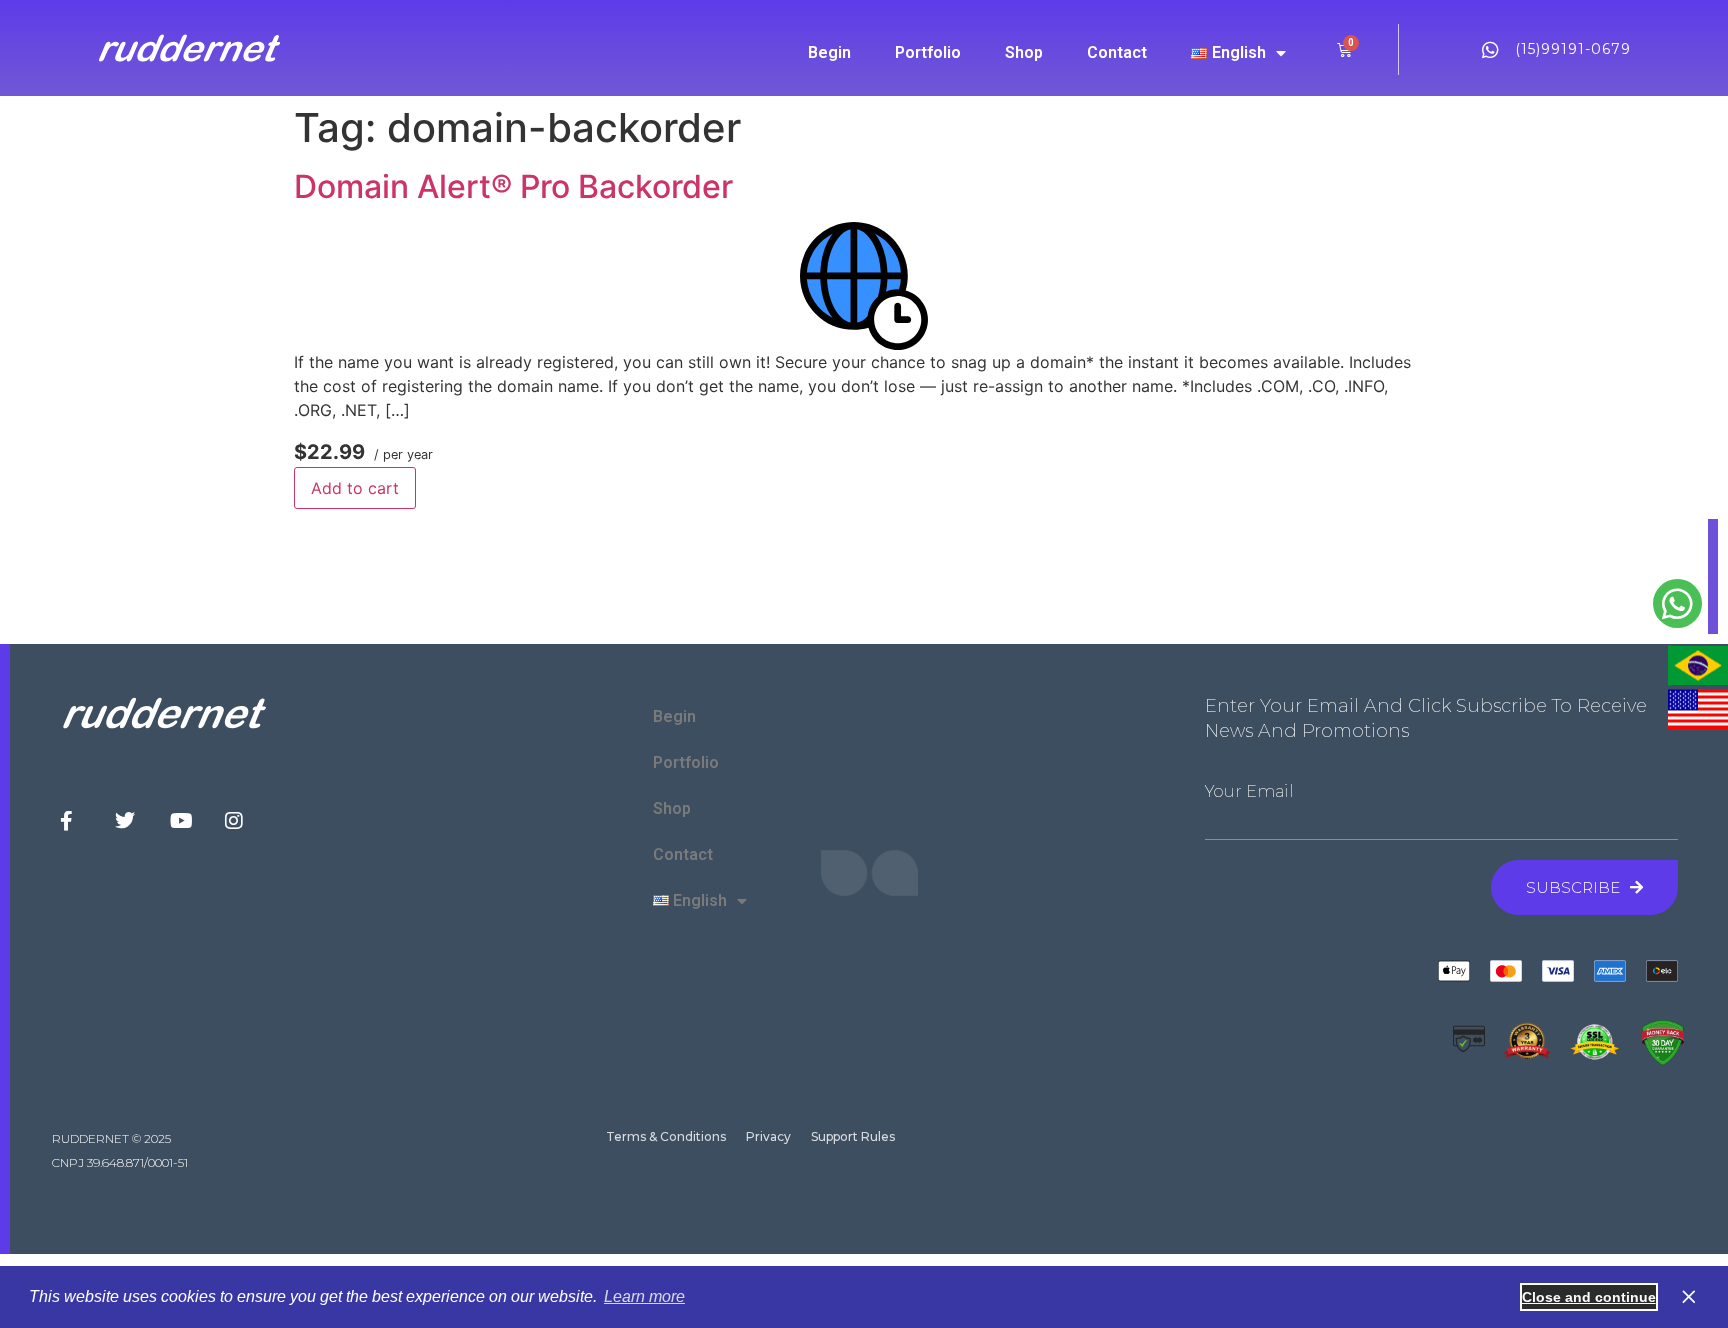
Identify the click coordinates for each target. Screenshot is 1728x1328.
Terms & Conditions (666, 1136)
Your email (1249, 792)
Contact (1117, 52)
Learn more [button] (644, 1296)
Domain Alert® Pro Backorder (513, 186)
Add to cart (355, 488)
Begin (829, 52)
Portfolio (928, 52)
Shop (1024, 52)
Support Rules (853, 1136)
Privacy (768, 1136)
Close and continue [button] (1589, 1297)
